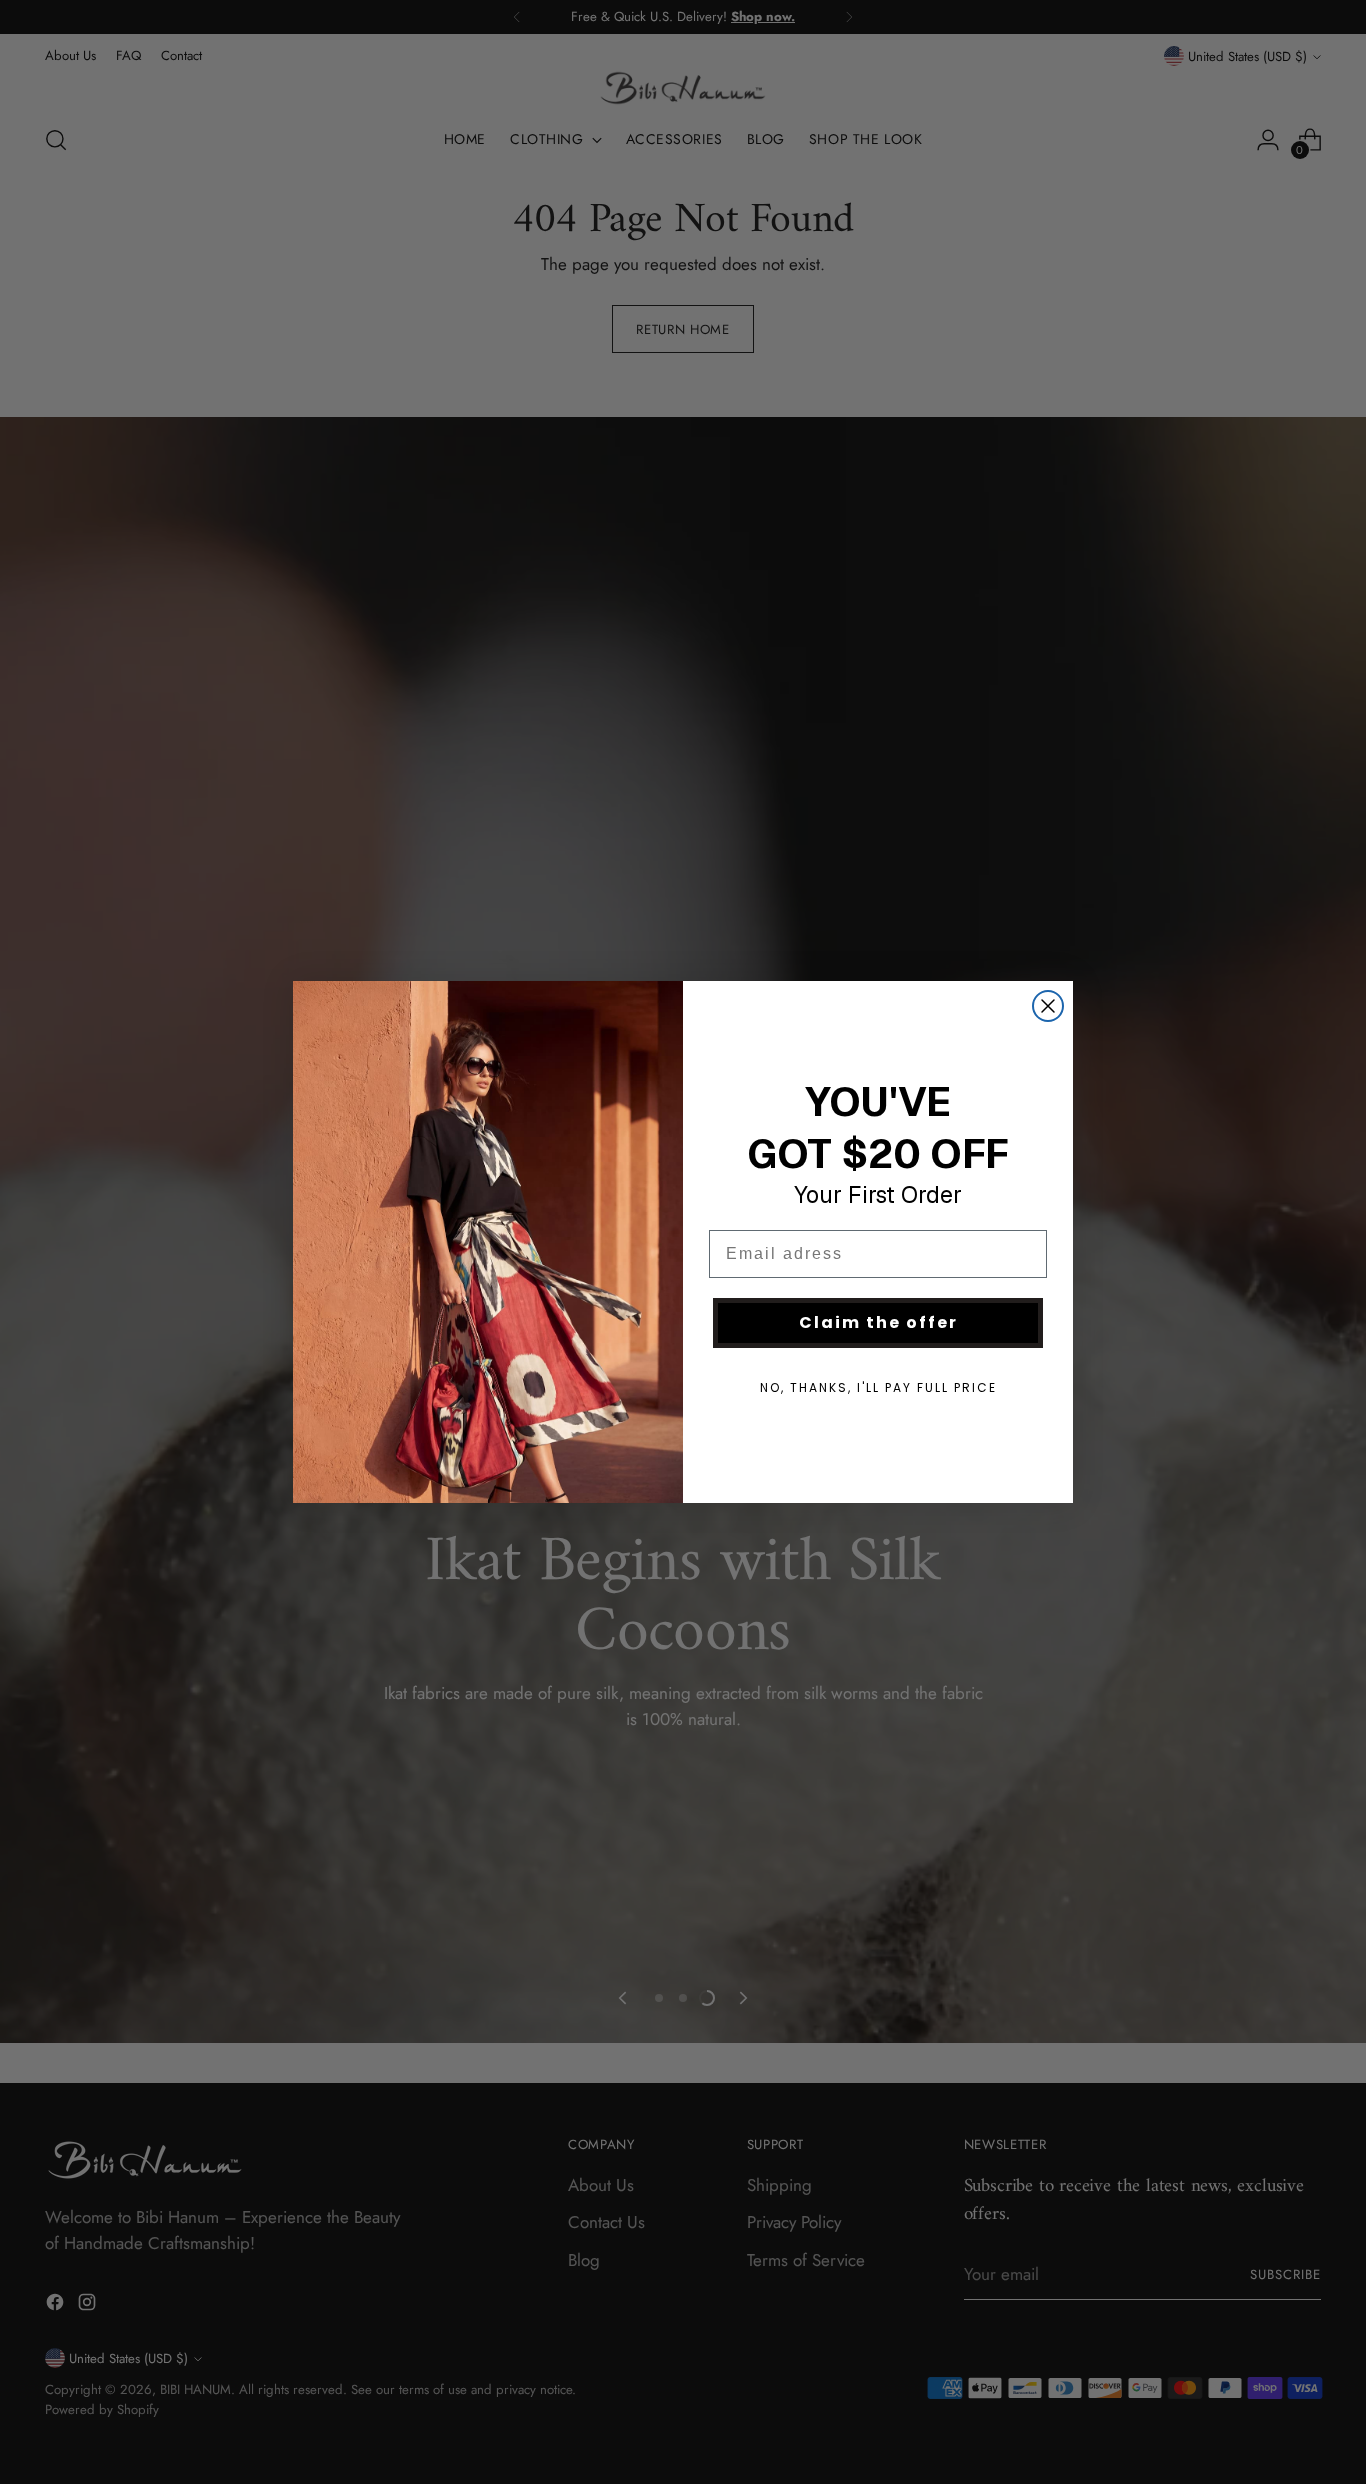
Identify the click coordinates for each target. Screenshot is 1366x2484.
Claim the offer (878, 1322)
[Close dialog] (1048, 1006)
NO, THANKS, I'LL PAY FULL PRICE (878, 1387)
